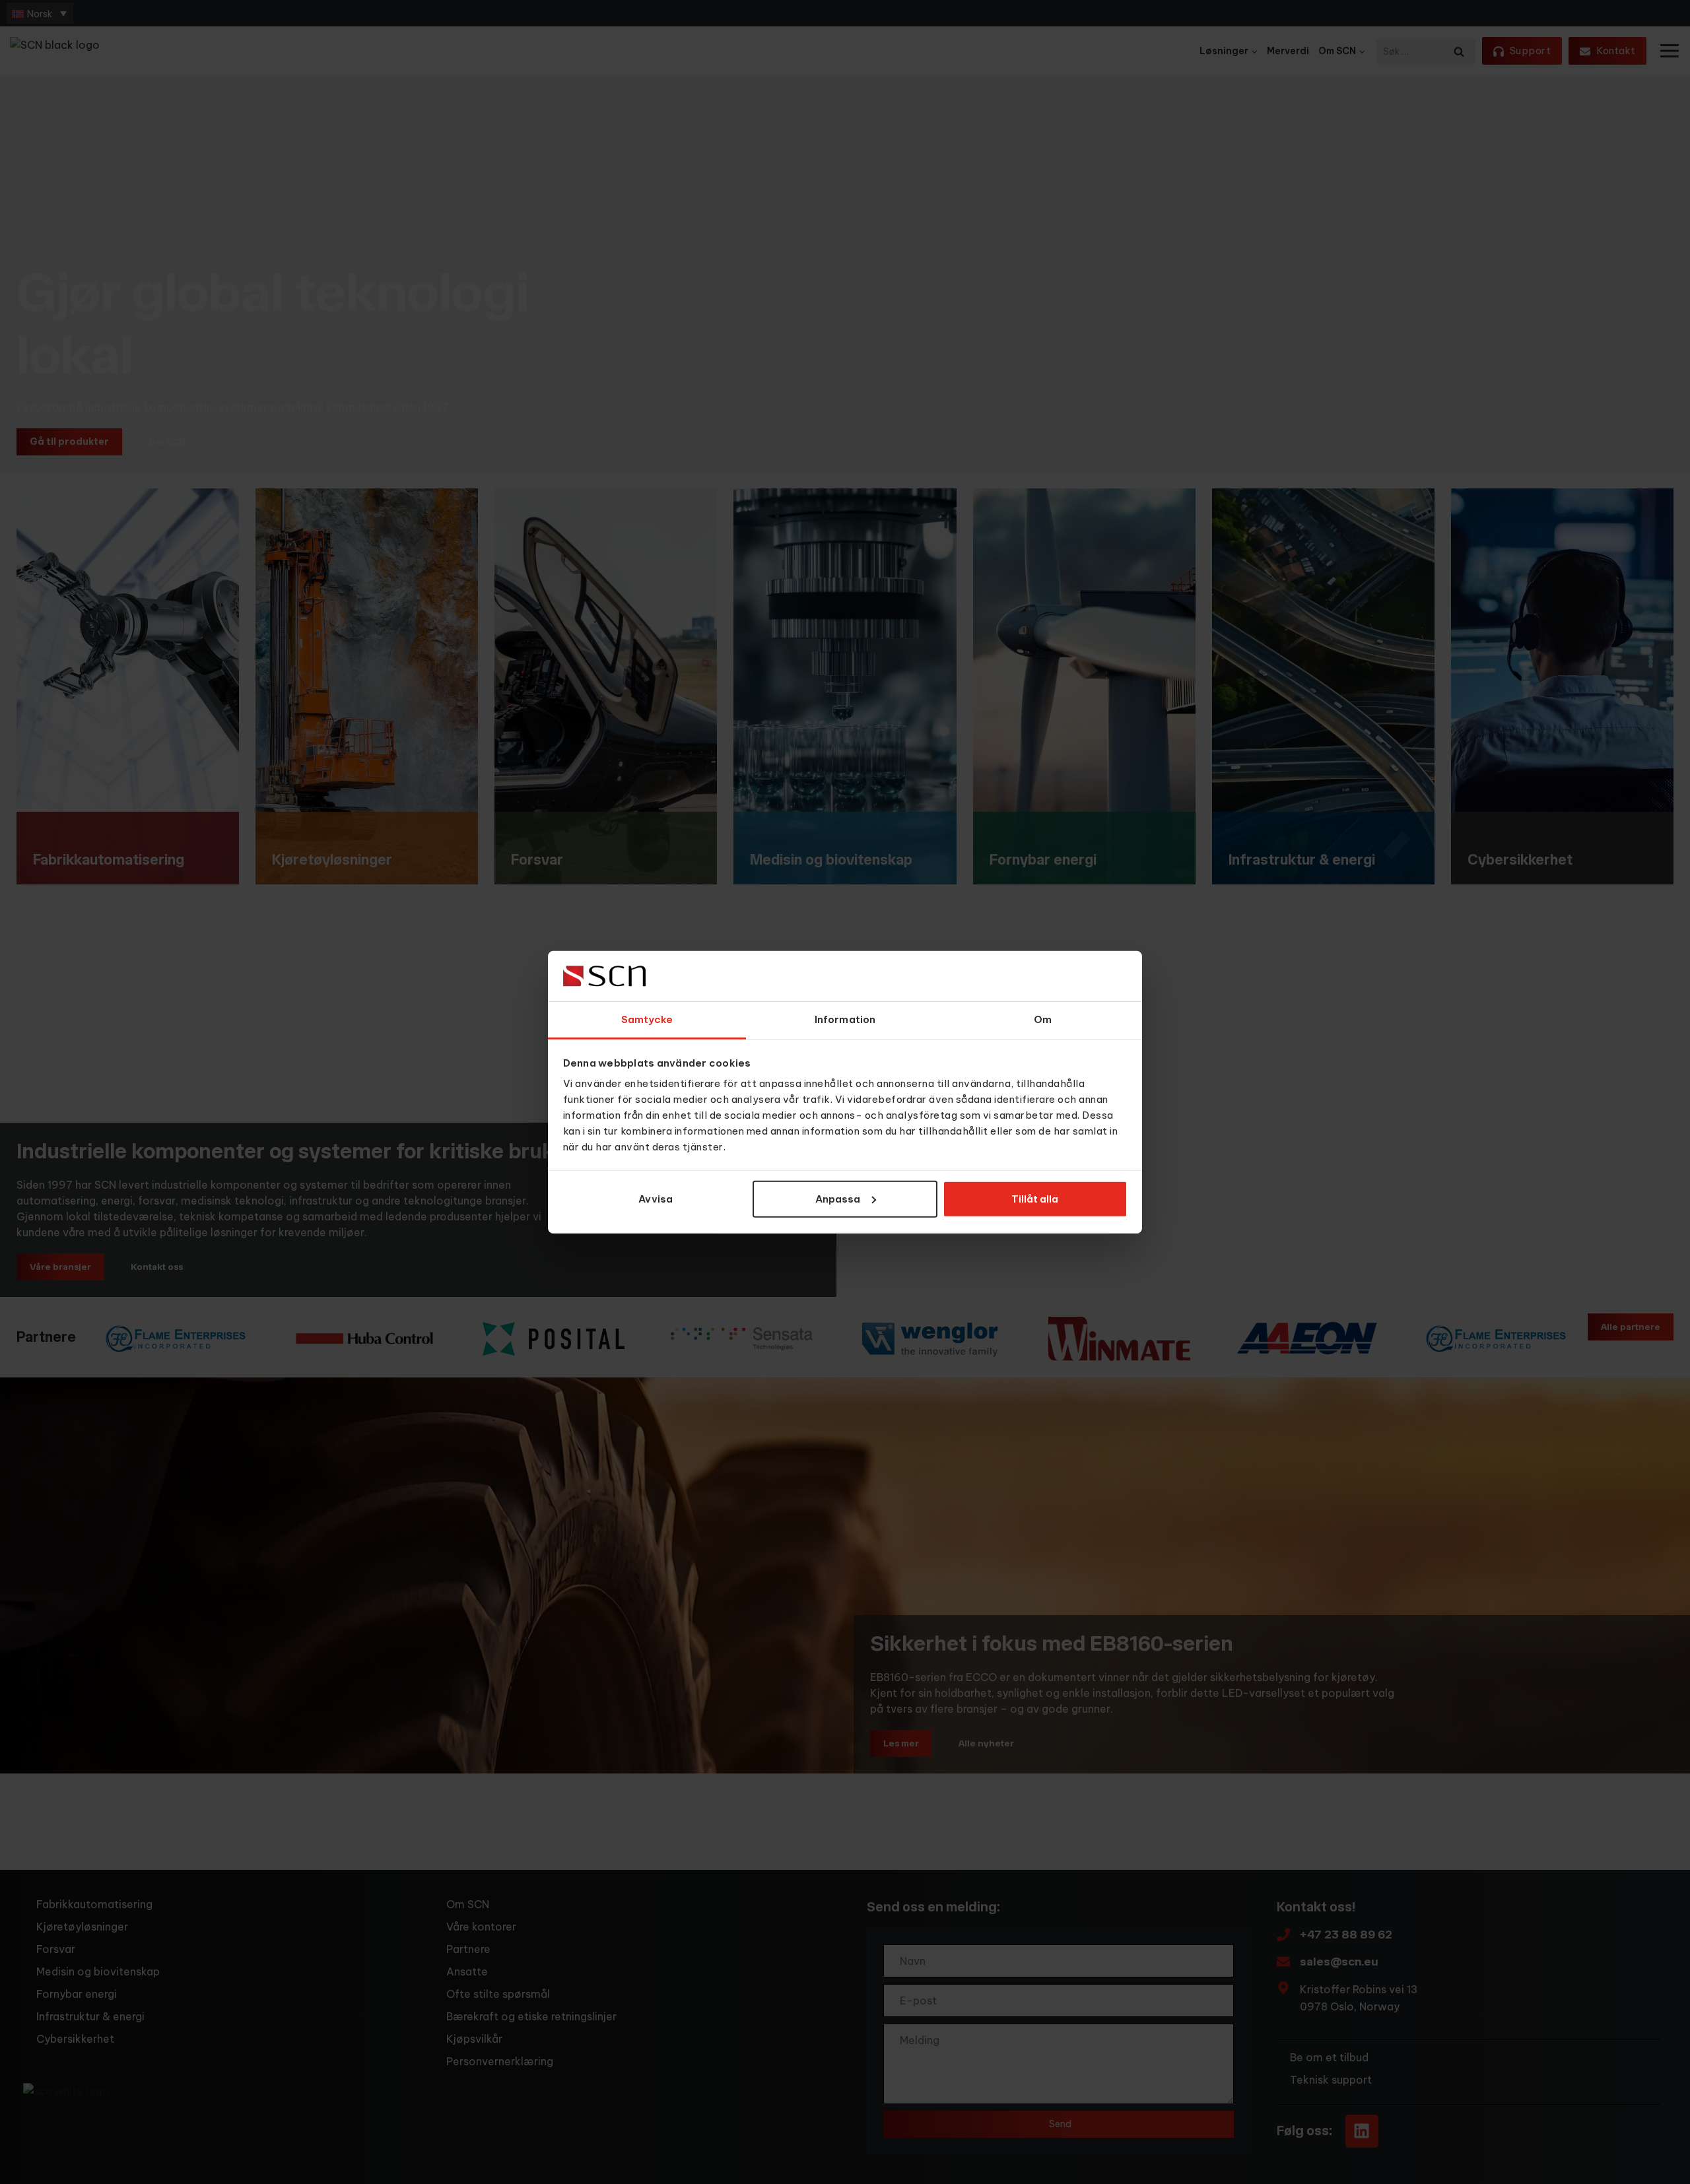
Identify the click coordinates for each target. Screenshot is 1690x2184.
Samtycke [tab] (647, 1019)
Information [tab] (845, 1019)
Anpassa (838, 1199)
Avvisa (656, 1199)
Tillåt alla (1035, 1199)
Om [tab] (1043, 1019)
